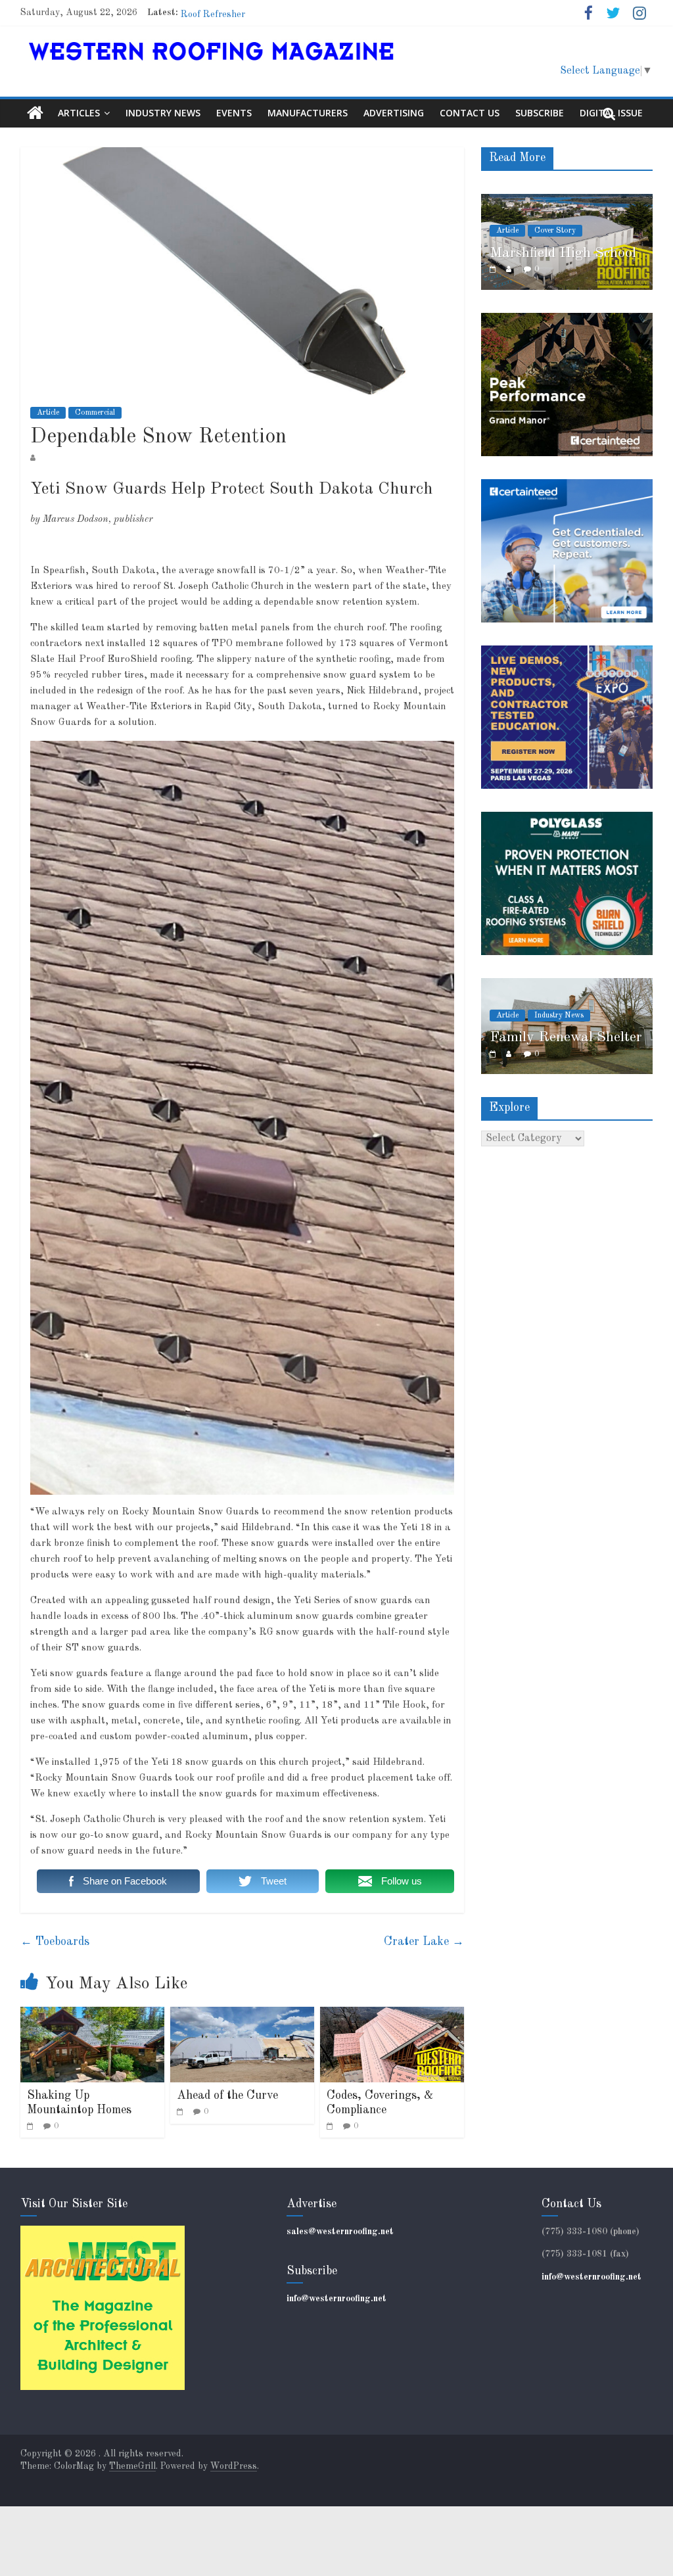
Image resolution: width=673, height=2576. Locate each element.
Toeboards (55, 1942)
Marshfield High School (563, 253)
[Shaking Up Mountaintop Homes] (93, 2015)
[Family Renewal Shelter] (567, 985)
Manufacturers (308, 113)
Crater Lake (424, 1942)
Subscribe (540, 113)
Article (48, 413)
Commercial (95, 413)
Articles (79, 113)
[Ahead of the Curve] (243, 2015)
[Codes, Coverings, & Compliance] (392, 2015)
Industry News (163, 113)
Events (234, 113)
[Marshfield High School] (567, 201)
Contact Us (470, 113)
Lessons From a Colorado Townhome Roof (270, 12)
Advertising (394, 113)
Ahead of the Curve (227, 2096)
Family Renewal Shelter (566, 1037)
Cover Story (555, 231)
